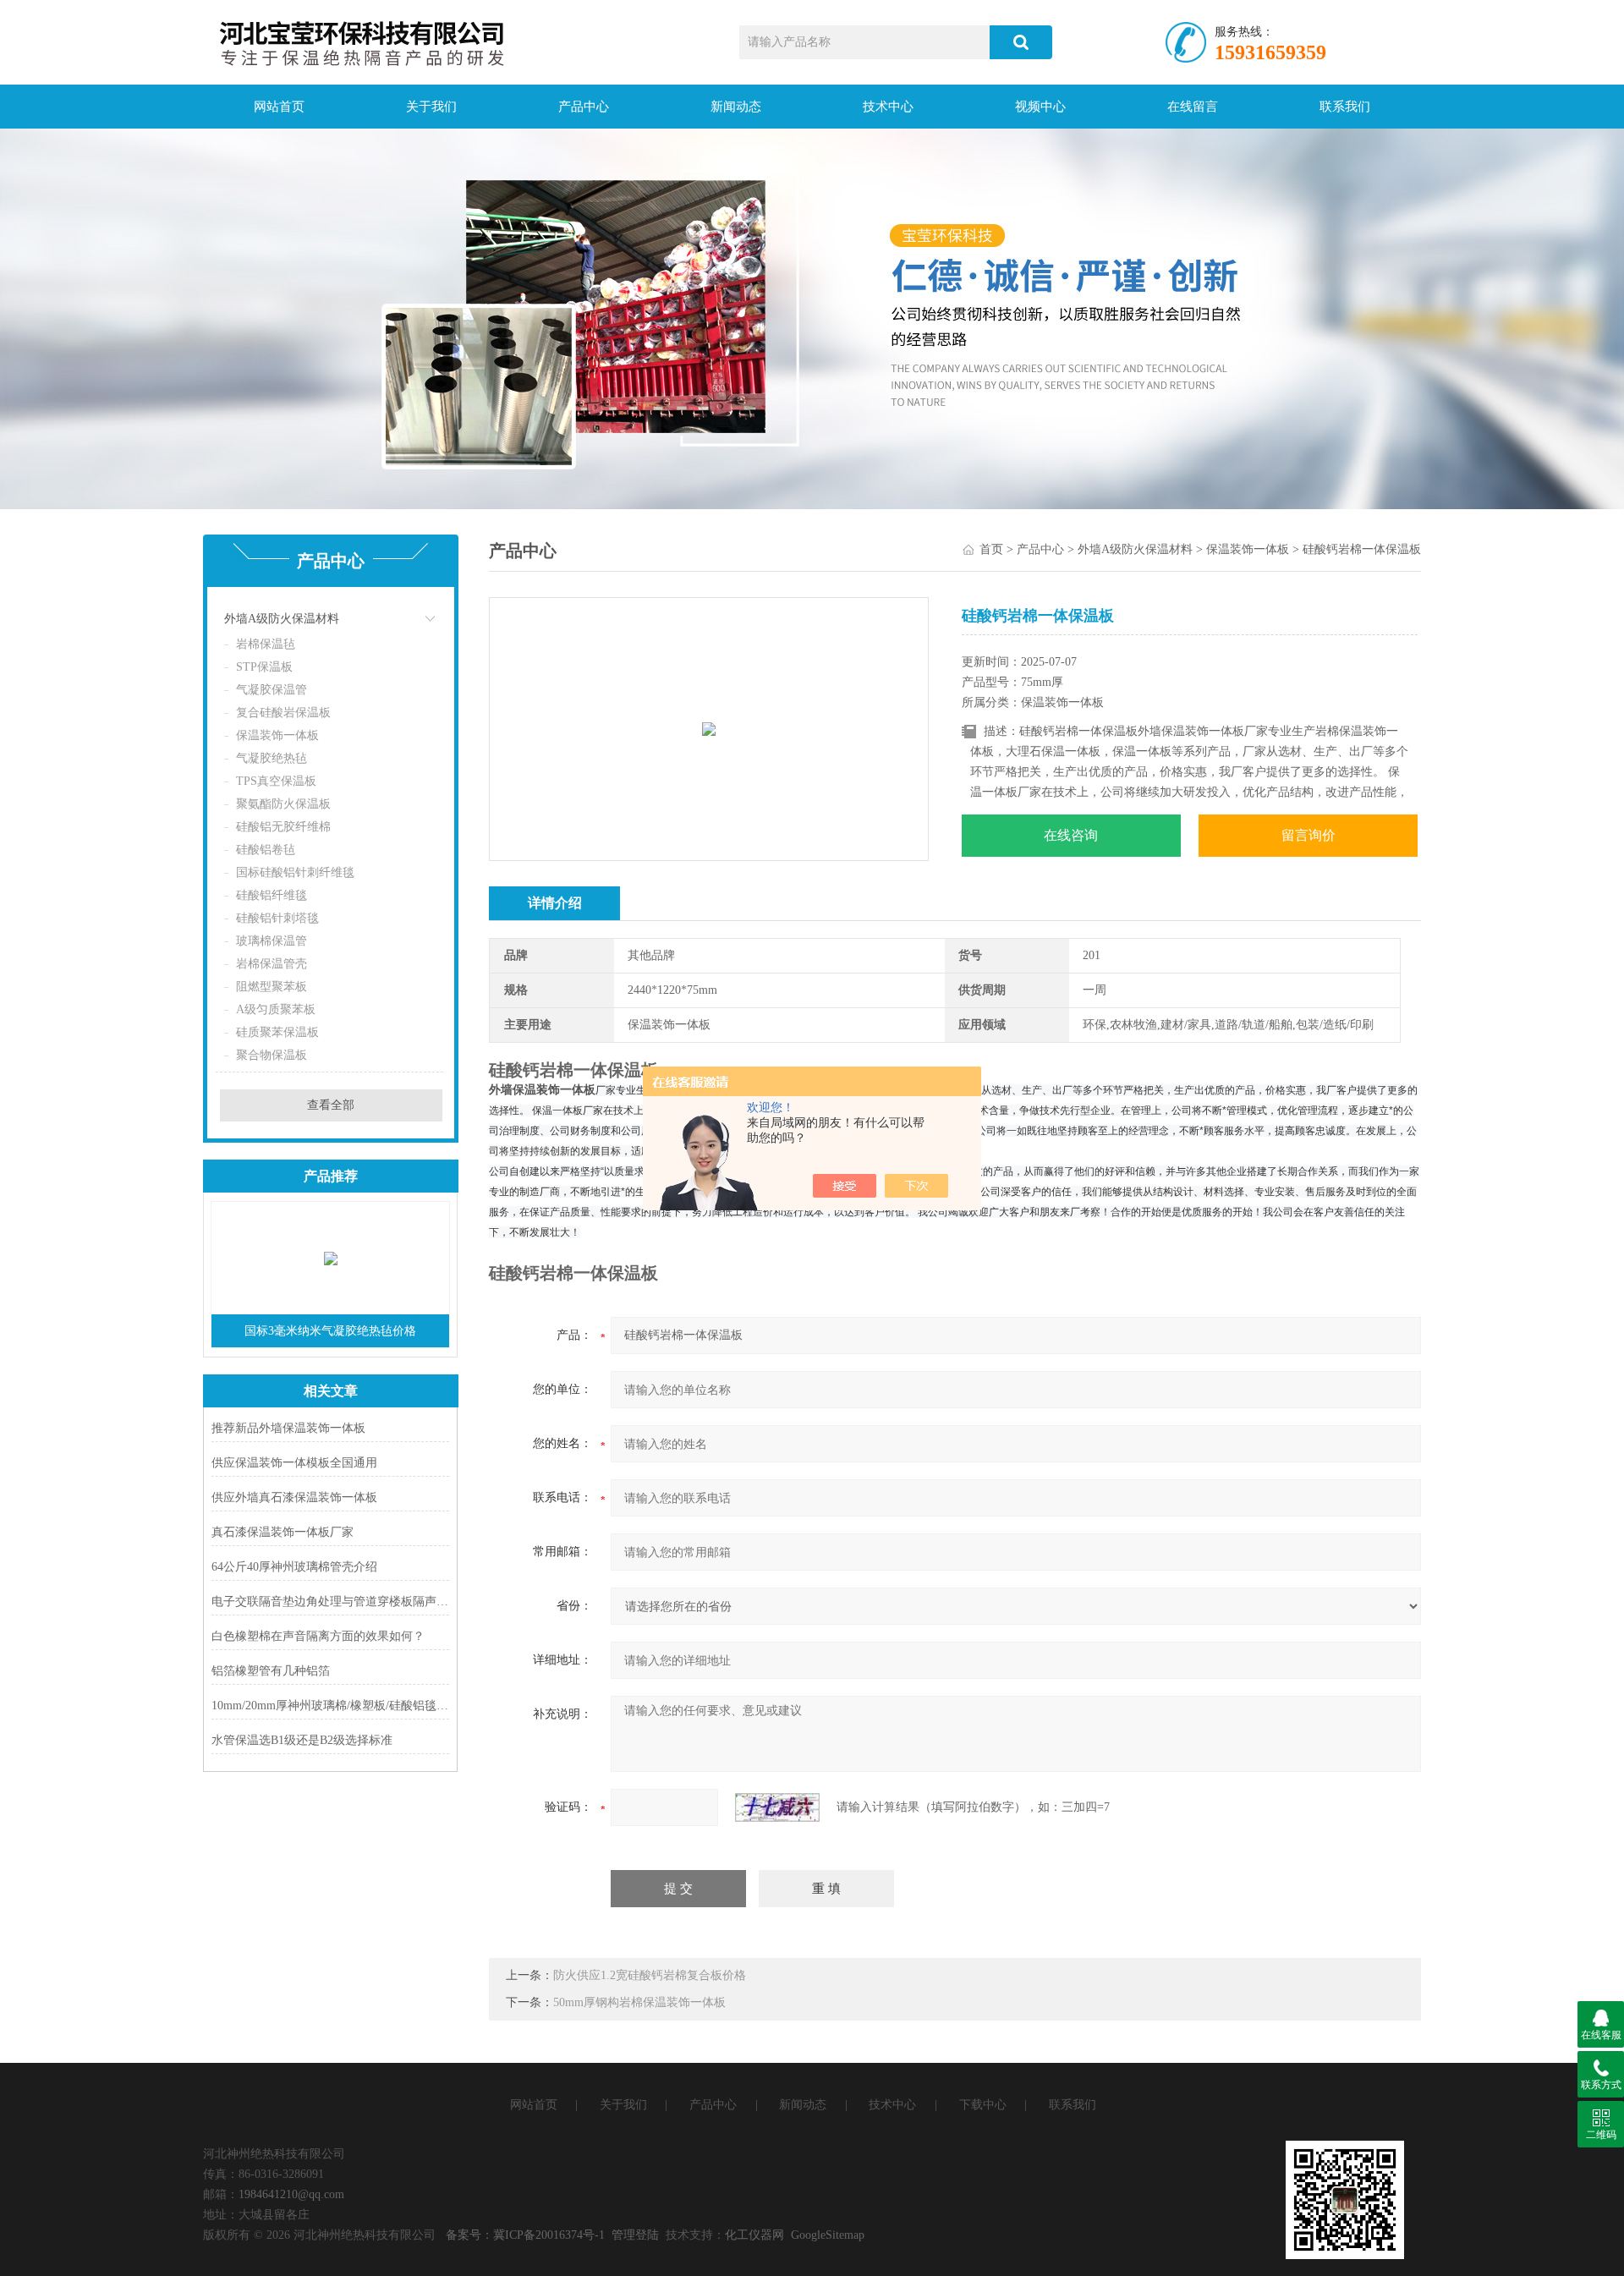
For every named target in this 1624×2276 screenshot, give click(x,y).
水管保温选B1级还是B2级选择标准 (302, 1740)
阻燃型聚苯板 (272, 987)
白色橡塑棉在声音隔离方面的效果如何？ (318, 1636)
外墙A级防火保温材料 (282, 619)
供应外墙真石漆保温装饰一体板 (294, 1497)
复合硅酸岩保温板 (283, 713)
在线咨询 (1071, 835)
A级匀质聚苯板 (276, 1009)
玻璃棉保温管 (272, 941)
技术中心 (888, 107)
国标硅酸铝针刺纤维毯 (295, 872)
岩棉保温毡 (266, 644)
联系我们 (1345, 107)
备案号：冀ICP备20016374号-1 (525, 2235)
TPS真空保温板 (276, 781)
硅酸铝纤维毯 (272, 895)
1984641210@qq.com (291, 2194)
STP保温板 (264, 667)
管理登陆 (635, 2235)
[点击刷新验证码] (777, 1807)
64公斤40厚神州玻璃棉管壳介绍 (294, 1567)
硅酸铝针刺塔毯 (277, 918)
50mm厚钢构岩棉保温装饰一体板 (639, 2002)
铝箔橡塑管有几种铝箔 (271, 1671)
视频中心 (1040, 107)
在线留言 (1193, 107)
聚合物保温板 (272, 1055)
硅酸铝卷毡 (266, 850)
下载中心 (983, 2105)
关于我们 (431, 107)
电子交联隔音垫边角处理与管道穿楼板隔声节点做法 (330, 1601)
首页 (991, 549)
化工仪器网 (754, 2235)
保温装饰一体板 (277, 735)
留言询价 (1309, 835)
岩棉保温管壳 (272, 964)
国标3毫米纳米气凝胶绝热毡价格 (330, 1331)
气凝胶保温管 (272, 690)
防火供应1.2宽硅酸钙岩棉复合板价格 (650, 1975)
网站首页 (279, 107)
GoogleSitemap (828, 2235)
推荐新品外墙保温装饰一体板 (288, 1428)
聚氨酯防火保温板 (283, 804)
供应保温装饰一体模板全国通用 (294, 1463)
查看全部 (331, 1105)
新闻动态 (736, 107)
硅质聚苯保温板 (277, 1032)
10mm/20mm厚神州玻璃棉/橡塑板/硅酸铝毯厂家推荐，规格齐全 (330, 1706)
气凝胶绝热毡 (272, 758)
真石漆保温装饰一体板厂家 (283, 1532)
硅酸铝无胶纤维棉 (283, 827)
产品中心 (584, 107)
